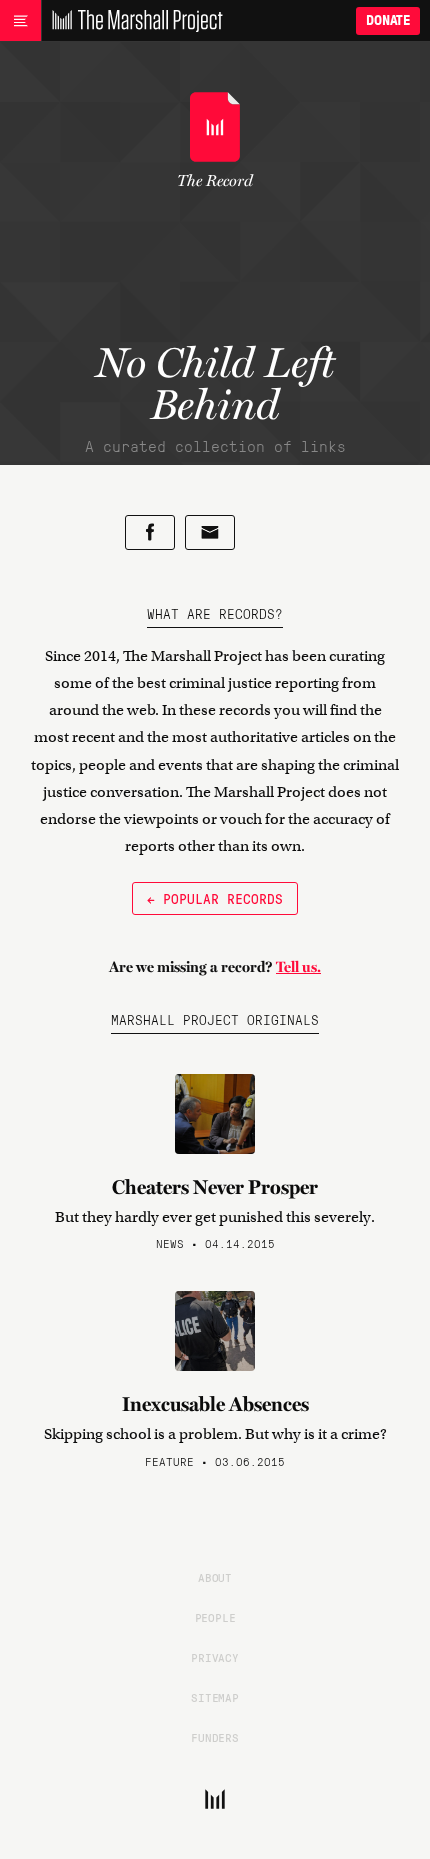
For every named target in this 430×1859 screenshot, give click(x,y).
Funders (215, 1737)
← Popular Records (215, 898)
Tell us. (298, 967)
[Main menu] (20, 21)
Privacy (215, 1657)
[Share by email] (210, 532)
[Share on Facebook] (150, 532)
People (215, 1617)
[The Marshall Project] (132, 21)
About (215, 1577)
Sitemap (215, 1697)
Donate (388, 20)
